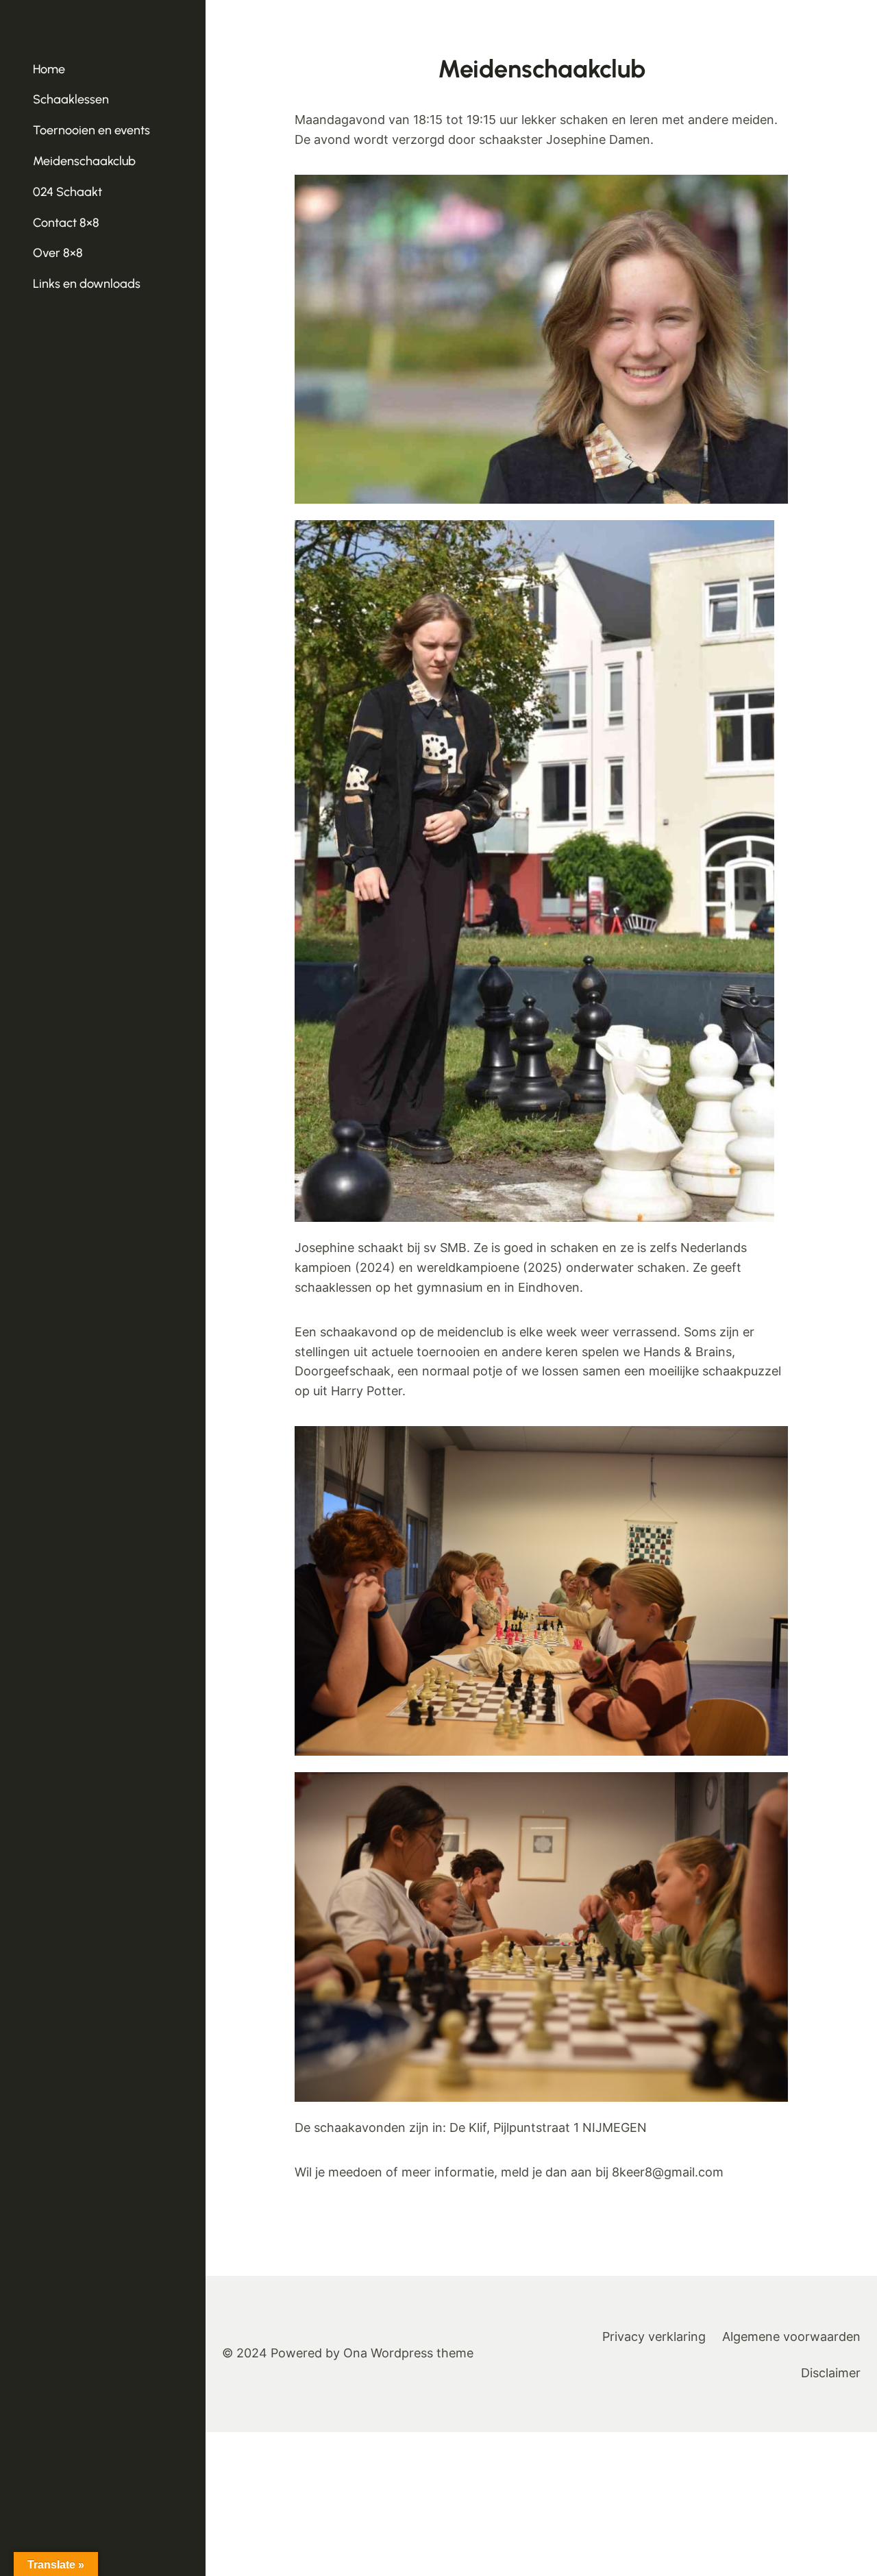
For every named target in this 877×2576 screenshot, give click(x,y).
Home (49, 69)
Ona (355, 2353)
